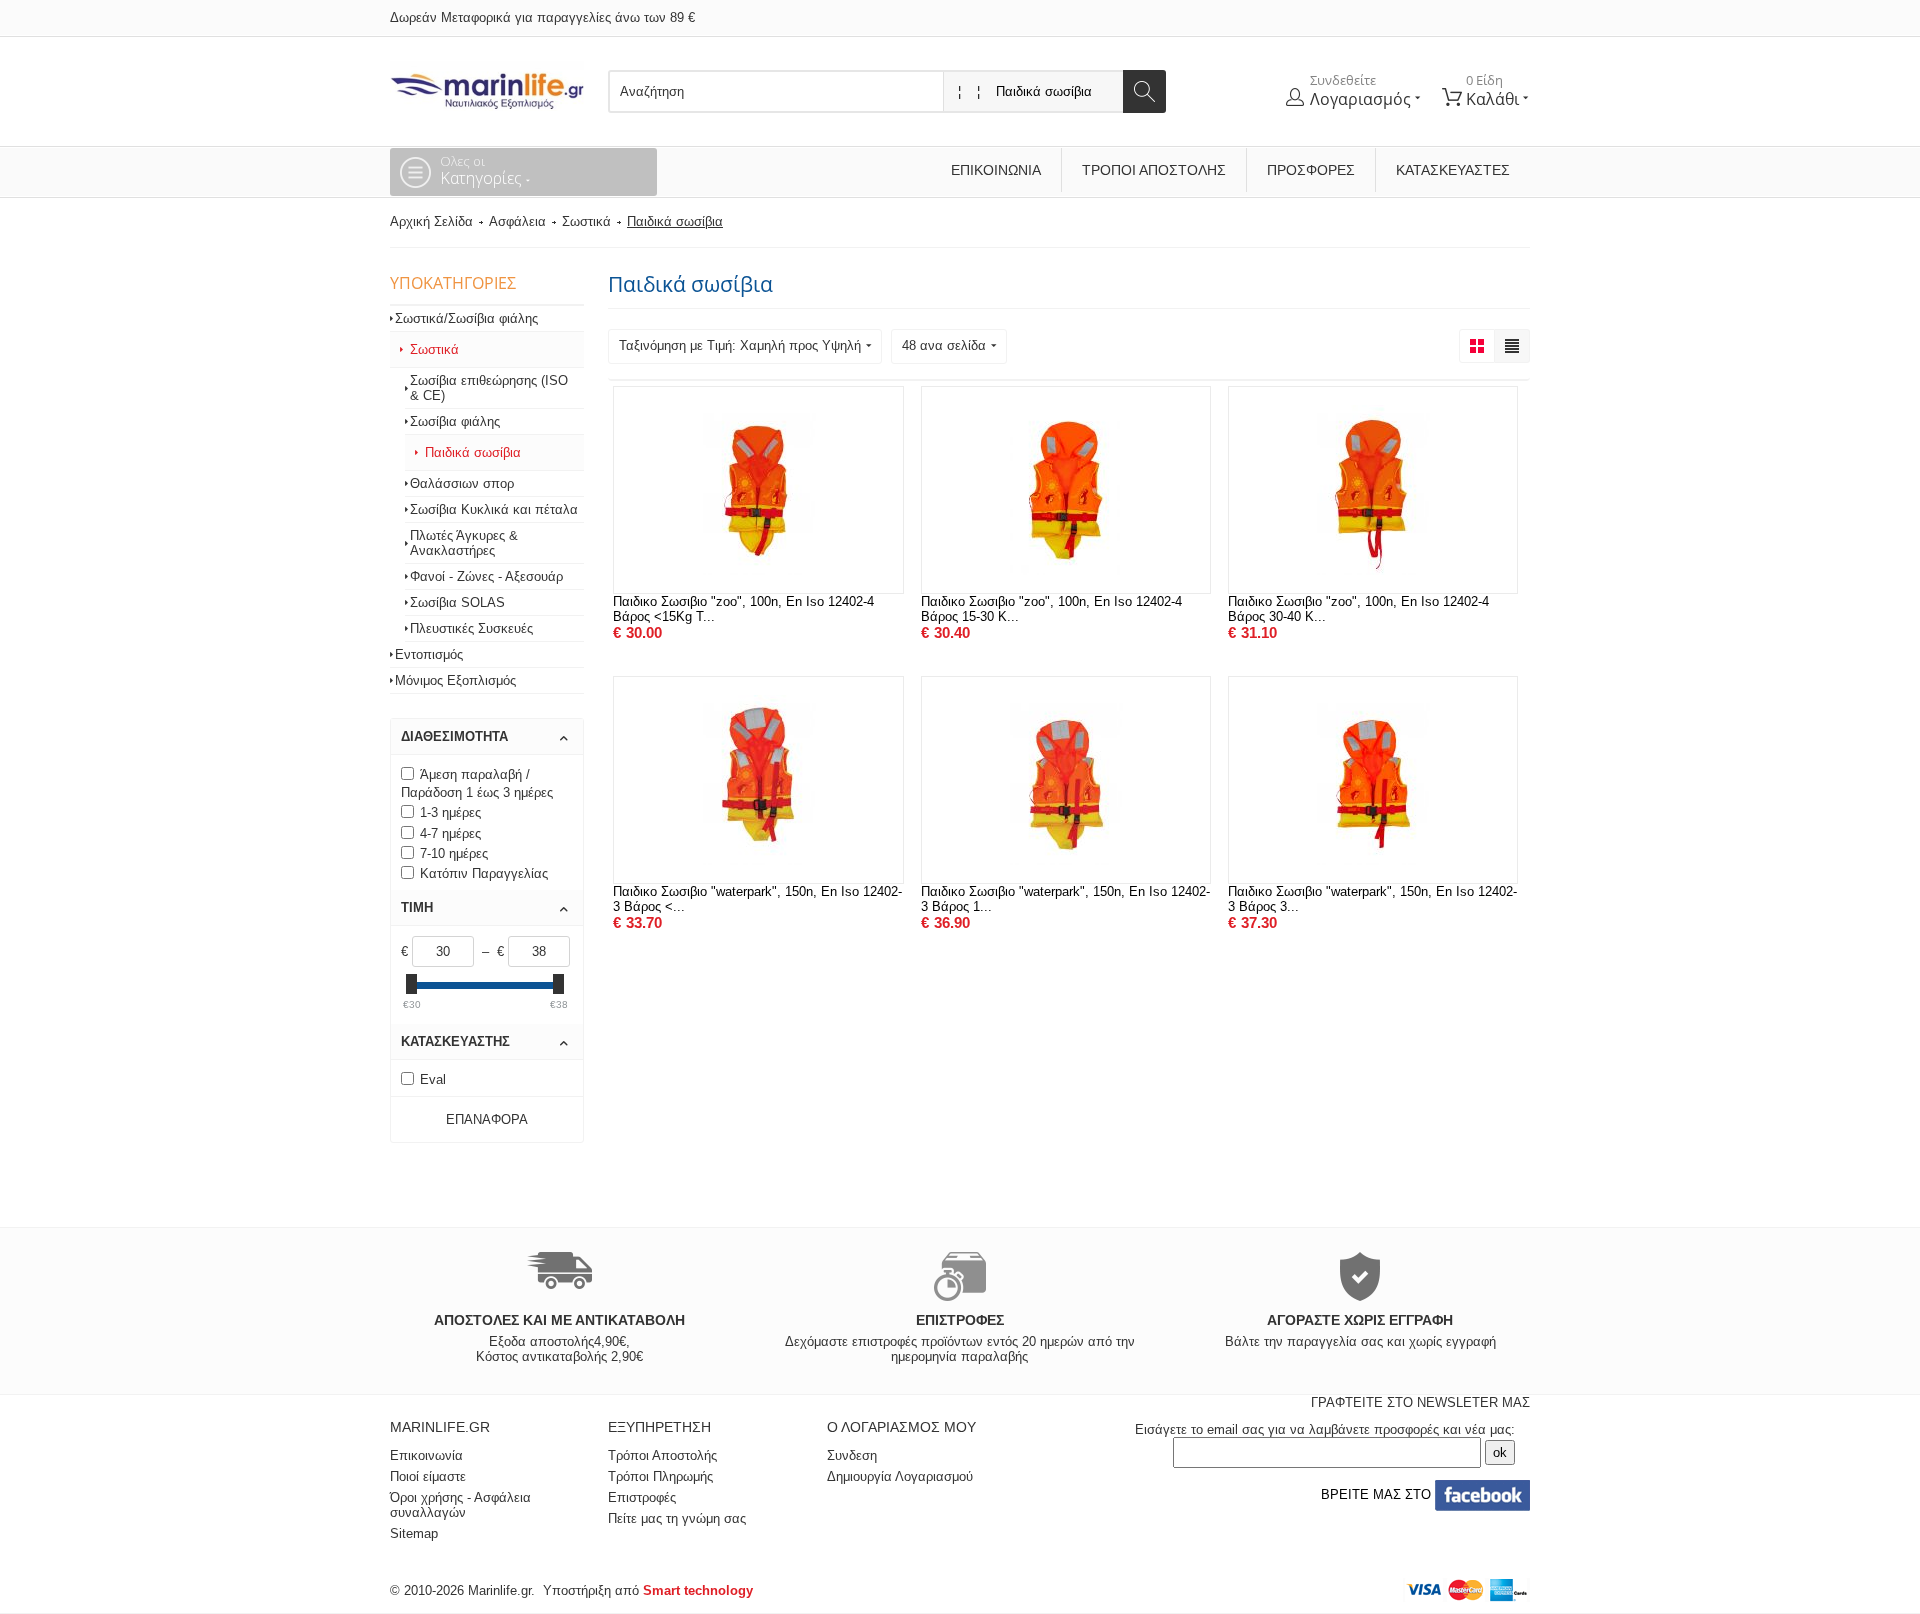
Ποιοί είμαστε (428, 1476)
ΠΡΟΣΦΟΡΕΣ (1311, 170)
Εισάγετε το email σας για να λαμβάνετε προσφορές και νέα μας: (1325, 1429)
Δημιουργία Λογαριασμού (900, 1476)
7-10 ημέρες (454, 853)
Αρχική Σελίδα (431, 221)
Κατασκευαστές (1453, 170)
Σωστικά (586, 221)
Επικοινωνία (996, 170)
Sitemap (414, 1533)
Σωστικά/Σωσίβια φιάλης (466, 318)
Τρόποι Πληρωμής (660, 1476)
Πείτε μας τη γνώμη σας (677, 1518)
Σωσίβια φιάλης (455, 421)
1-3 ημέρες (450, 812)
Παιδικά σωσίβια (473, 452)
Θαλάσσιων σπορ (462, 483)
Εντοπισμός (429, 654)
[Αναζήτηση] (1144, 91)
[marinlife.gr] (487, 85)
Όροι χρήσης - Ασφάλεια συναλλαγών (460, 1505)
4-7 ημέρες (450, 833)
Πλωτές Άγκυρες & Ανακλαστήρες (464, 543)
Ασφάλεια (517, 221)
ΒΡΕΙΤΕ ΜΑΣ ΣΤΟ (1374, 1494)
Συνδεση (852, 1455)
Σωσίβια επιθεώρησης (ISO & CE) (489, 388)
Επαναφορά (487, 1119)
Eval (433, 1079)
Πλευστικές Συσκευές (471, 628)
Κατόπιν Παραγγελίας (484, 873)
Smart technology (698, 1590)
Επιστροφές (642, 1497)
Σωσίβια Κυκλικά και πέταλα (494, 509)
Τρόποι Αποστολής (1154, 170)
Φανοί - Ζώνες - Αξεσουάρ (486, 576)
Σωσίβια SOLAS (457, 602)
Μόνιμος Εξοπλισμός (455, 680)
